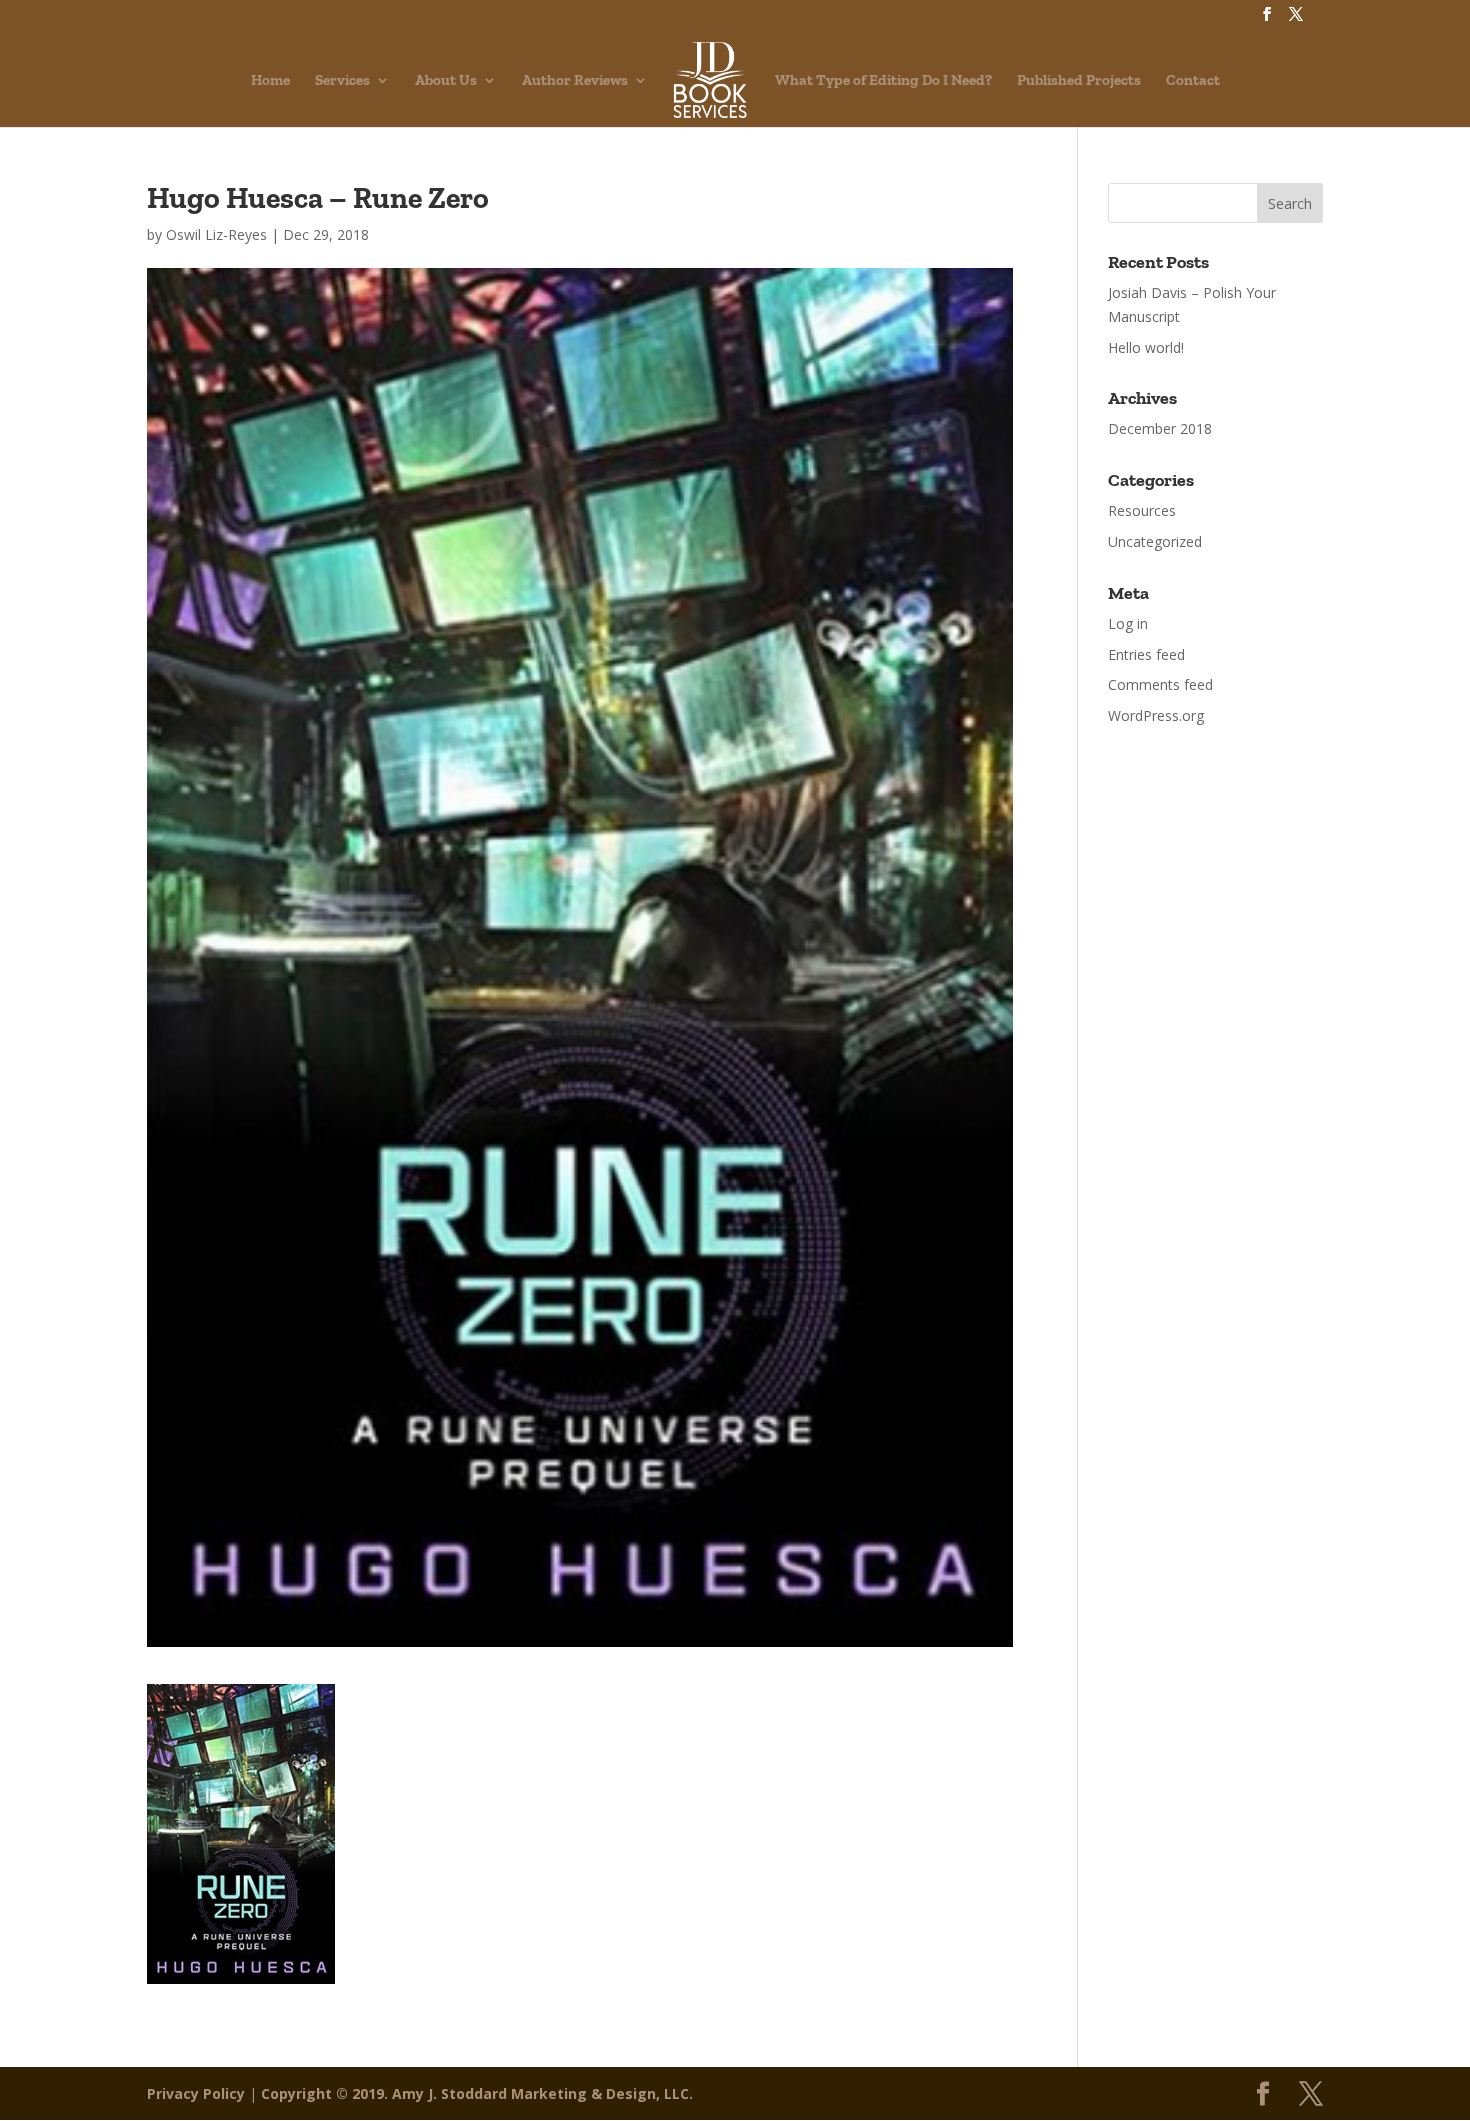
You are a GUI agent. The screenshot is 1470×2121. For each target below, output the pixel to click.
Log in (1128, 623)
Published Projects (1079, 81)
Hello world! (1146, 347)
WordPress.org (1156, 715)
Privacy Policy (196, 2093)
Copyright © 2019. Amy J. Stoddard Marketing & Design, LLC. (477, 2093)
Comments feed (1160, 684)
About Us (446, 81)
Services (342, 81)
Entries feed (1146, 654)
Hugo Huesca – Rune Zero (318, 198)
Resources (1142, 510)
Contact (1193, 81)
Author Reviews (575, 81)
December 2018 (1160, 428)
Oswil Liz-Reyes (216, 234)
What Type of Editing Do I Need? (883, 81)
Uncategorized (1155, 541)
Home (270, 81)
